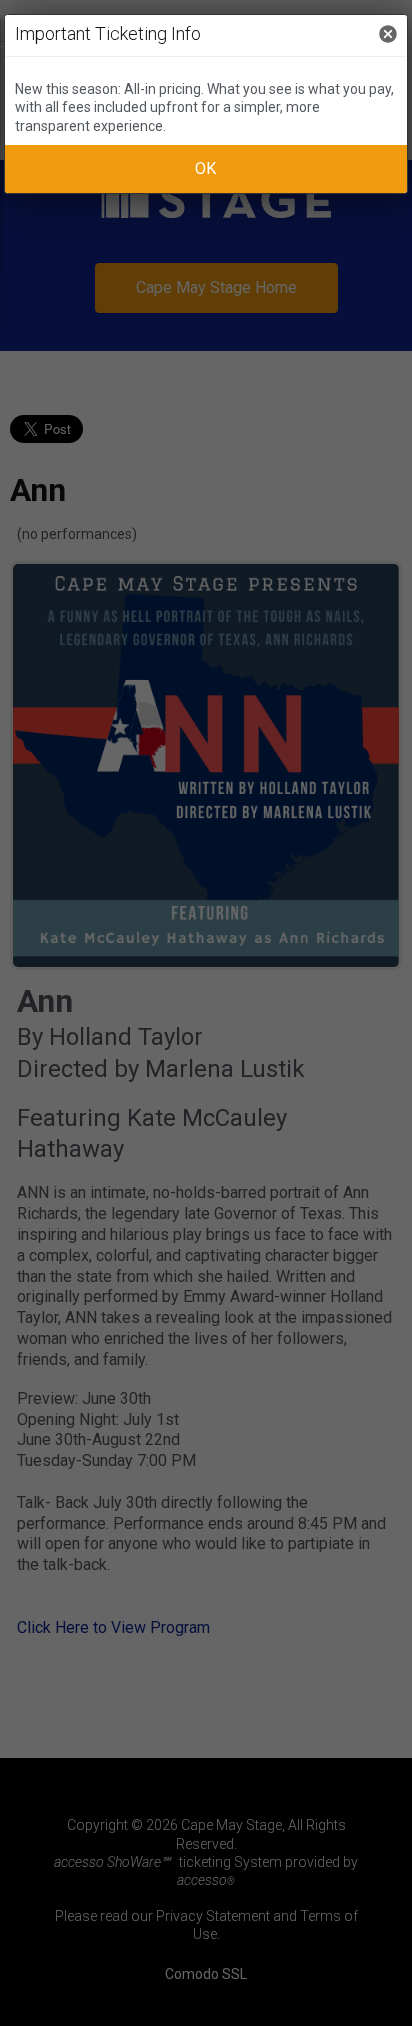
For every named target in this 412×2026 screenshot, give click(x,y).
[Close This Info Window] (388, 35)
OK (205, 168)
